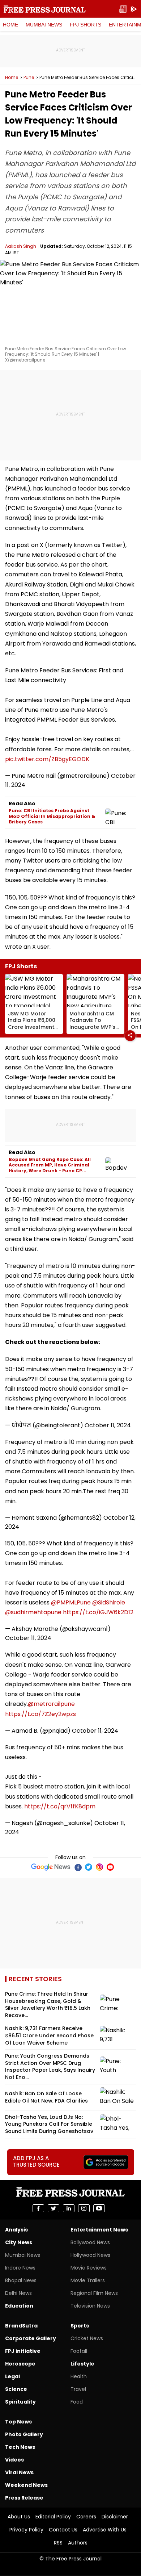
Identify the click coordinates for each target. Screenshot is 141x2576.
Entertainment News (99, 2230)
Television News (90, 2306)
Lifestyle (82, 2364)
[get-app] (134, 9)
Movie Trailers (88, 2280)
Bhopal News (21, 2280)
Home (10, 25)
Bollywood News (90, 2242)
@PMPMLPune (71, 1602)
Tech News (20, 2447)
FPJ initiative (23, 2351)
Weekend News (26, 2485)
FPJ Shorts (86, 25)
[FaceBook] (78, 1867)
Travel (78, 2389)
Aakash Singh (21, 246)
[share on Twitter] (54, 2208)
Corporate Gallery (31, 2338)
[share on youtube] (99, 2208)
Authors (78, 2543)
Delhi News (18, 2293)
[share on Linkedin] (69, 2208)
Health (79, 2376)
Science (16, 2389)
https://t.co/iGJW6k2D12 (98, 1612)
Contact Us (63, 2530)
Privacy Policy (26, 2530)
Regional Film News (94, 2293)
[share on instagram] (84, 2208)
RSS (58, 2543)
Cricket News (87, 2338)
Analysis (16, 2230)
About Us (19, 2517)
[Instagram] (99, 1867)
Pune (29, 78)
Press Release (24, 2498)
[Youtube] (110, 1867)
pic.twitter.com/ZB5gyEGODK (47, 759)
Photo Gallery (24, 2434)
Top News (18, 2422)
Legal (12, 2376)
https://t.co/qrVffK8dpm (60, 1806)
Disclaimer (115, 2517)
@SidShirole (109, 1602)
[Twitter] (89, 1867)
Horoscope (20, 2364)
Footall (79, 2351)
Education (19, 2306)
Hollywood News (90, 2255)
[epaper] (123, 9)
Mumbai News (44, 25)
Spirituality (20, 2402)
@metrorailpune (51, 1704)
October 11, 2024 (108, 1425)
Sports (80, 2326)
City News (19, 2242)
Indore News (20, 2268)
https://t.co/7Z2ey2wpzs (40, 1714)
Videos (14, 2460)
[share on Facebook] (38, 2208)
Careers (86, 2517)
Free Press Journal (45, 9)
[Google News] (51, 1867)
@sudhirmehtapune (33, 1612)
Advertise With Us (105, 2530)
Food (77, 2402)
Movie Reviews (89, 2268)
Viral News (19, 2472)
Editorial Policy (53, 2517)
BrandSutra (21, 2326)
